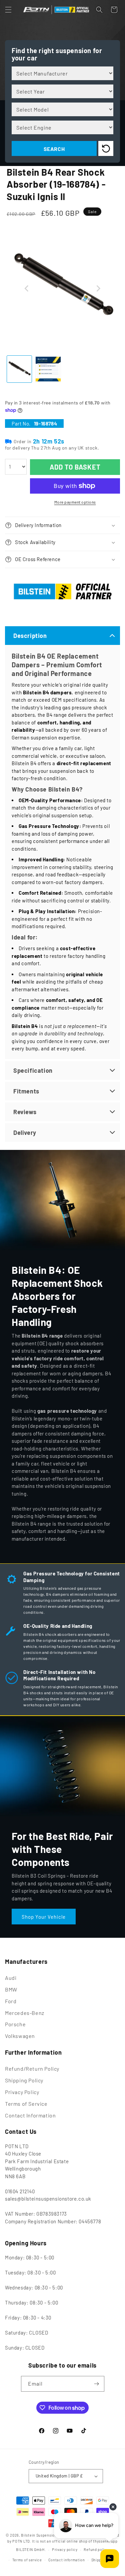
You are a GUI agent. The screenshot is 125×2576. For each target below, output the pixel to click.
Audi (11, 1978)
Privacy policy (65, 2549)
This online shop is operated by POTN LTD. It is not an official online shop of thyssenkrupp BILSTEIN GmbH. (63, 2542)
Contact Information (30, 2115)
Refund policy (96, 2549)
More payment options (75, 502)
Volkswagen (20, 2036)
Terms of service (27, 2560)
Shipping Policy (24, 2080)
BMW (11, 1989)
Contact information (67, 2560)
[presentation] (27, 289)
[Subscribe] (97, 2384)
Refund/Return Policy (32, 2069)
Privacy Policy (22, 2092)
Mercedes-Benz (25, 2013)
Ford (11, 2001)
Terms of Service (26, 2104)
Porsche (15, 2024)
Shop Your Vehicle (44, 1916)
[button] (8, 10)
